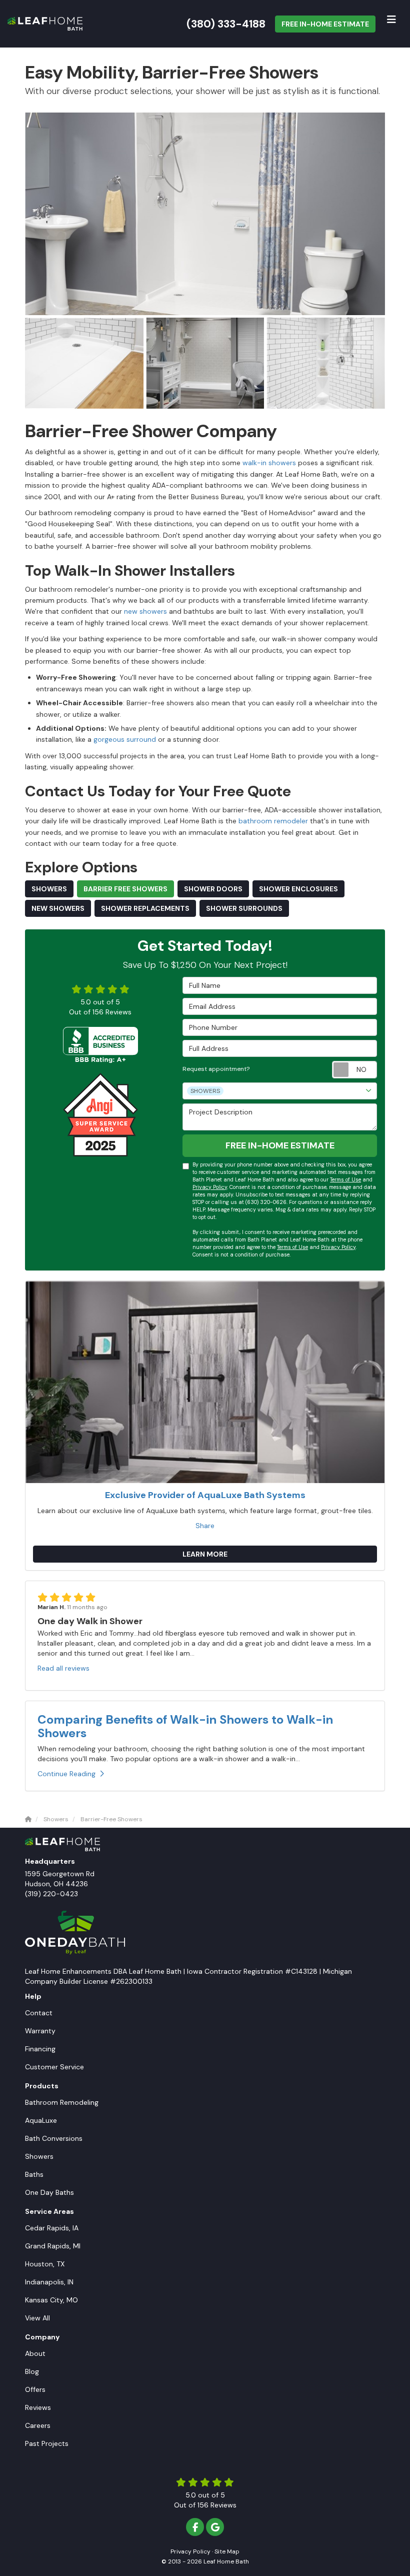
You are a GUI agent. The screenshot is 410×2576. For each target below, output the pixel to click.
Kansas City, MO (51, 2300)
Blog (32, 2371)
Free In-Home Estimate (325, 24)
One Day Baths (49, 2192)
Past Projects (47, 2443)
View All (37, 2318)
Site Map (227, 2551)
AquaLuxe (41, 2120)
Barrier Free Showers (125, 889)
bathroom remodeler (274, 821)
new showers (145, 611)
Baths (34, 2174)
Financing (40, 2049)
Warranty (40, 2031)
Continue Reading (66, 1774)
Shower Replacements (145, 908)
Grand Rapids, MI (53, 2246)
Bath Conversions (54, 2138)
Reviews (38, 2407)
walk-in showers (269, 463)
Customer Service (54, 2067)
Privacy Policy (210, 1187)
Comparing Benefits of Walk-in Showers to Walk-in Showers (185, 1726)
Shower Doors (213, 889)
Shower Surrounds (244, 908)
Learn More (205, 1554)
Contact (39, 2013)
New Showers (58, 908)
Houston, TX (45, 2264)
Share (205, 1526)
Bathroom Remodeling (62, 2102)
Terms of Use (345, 1180)
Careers (38, 2425)
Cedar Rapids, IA (52, 2228)
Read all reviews (63, 1668)
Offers (35, 2389)
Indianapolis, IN (49, 2282)
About (35, 2353)
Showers (49, 889)
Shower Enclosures (298, 889)
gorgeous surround (125, 739)
